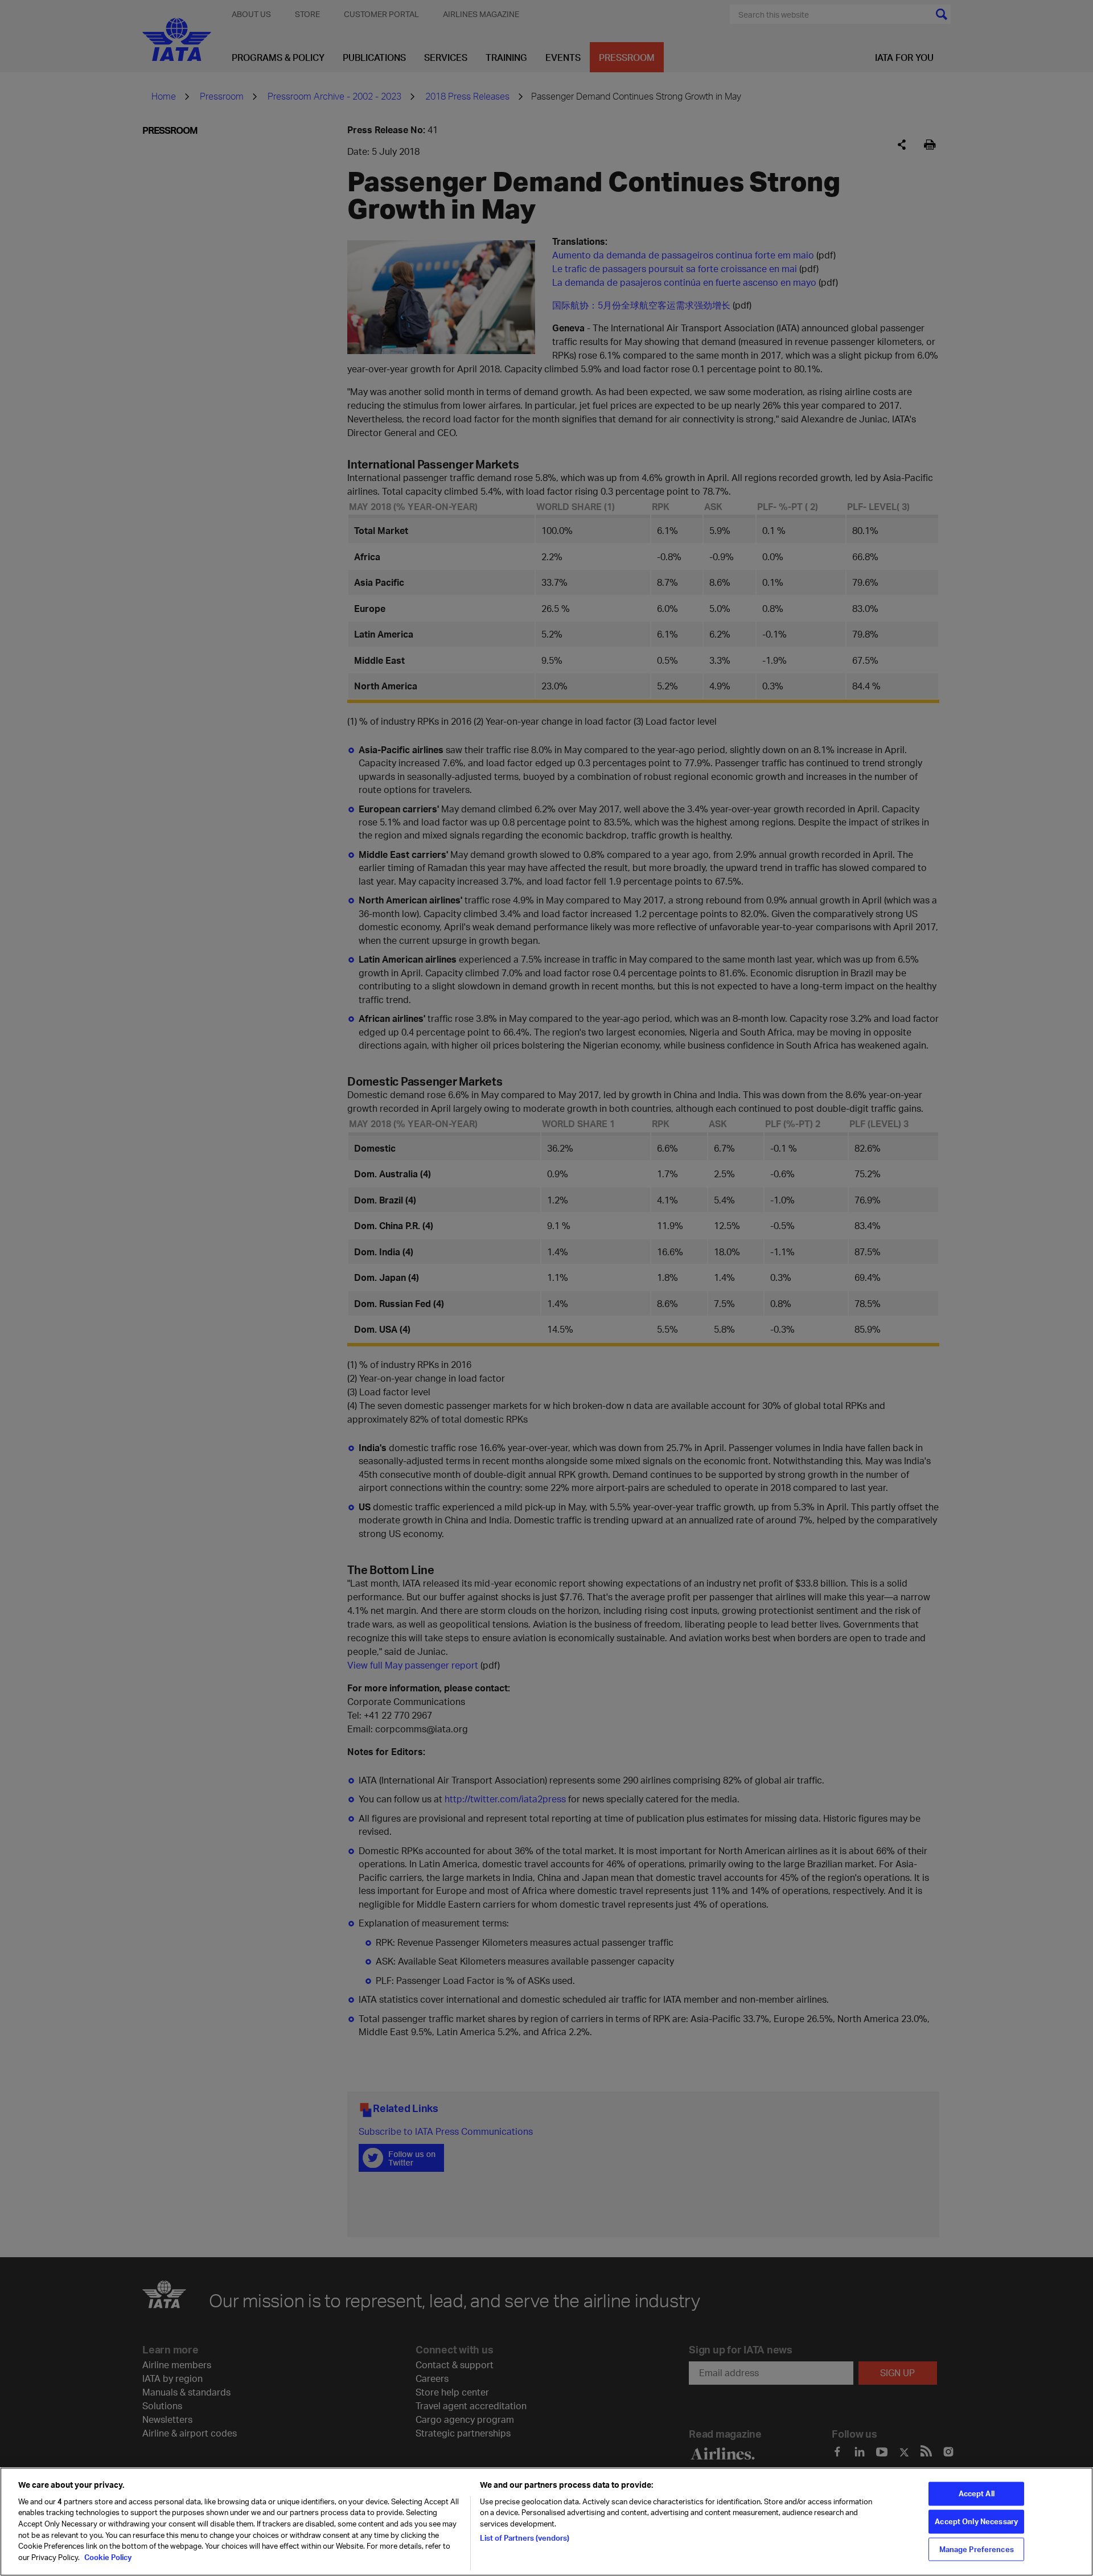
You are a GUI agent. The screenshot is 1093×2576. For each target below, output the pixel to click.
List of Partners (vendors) (525, 2537)
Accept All (977, 2493)
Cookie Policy (107, 2557)
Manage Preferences (977, 2549)
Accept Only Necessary (976, 2521)
